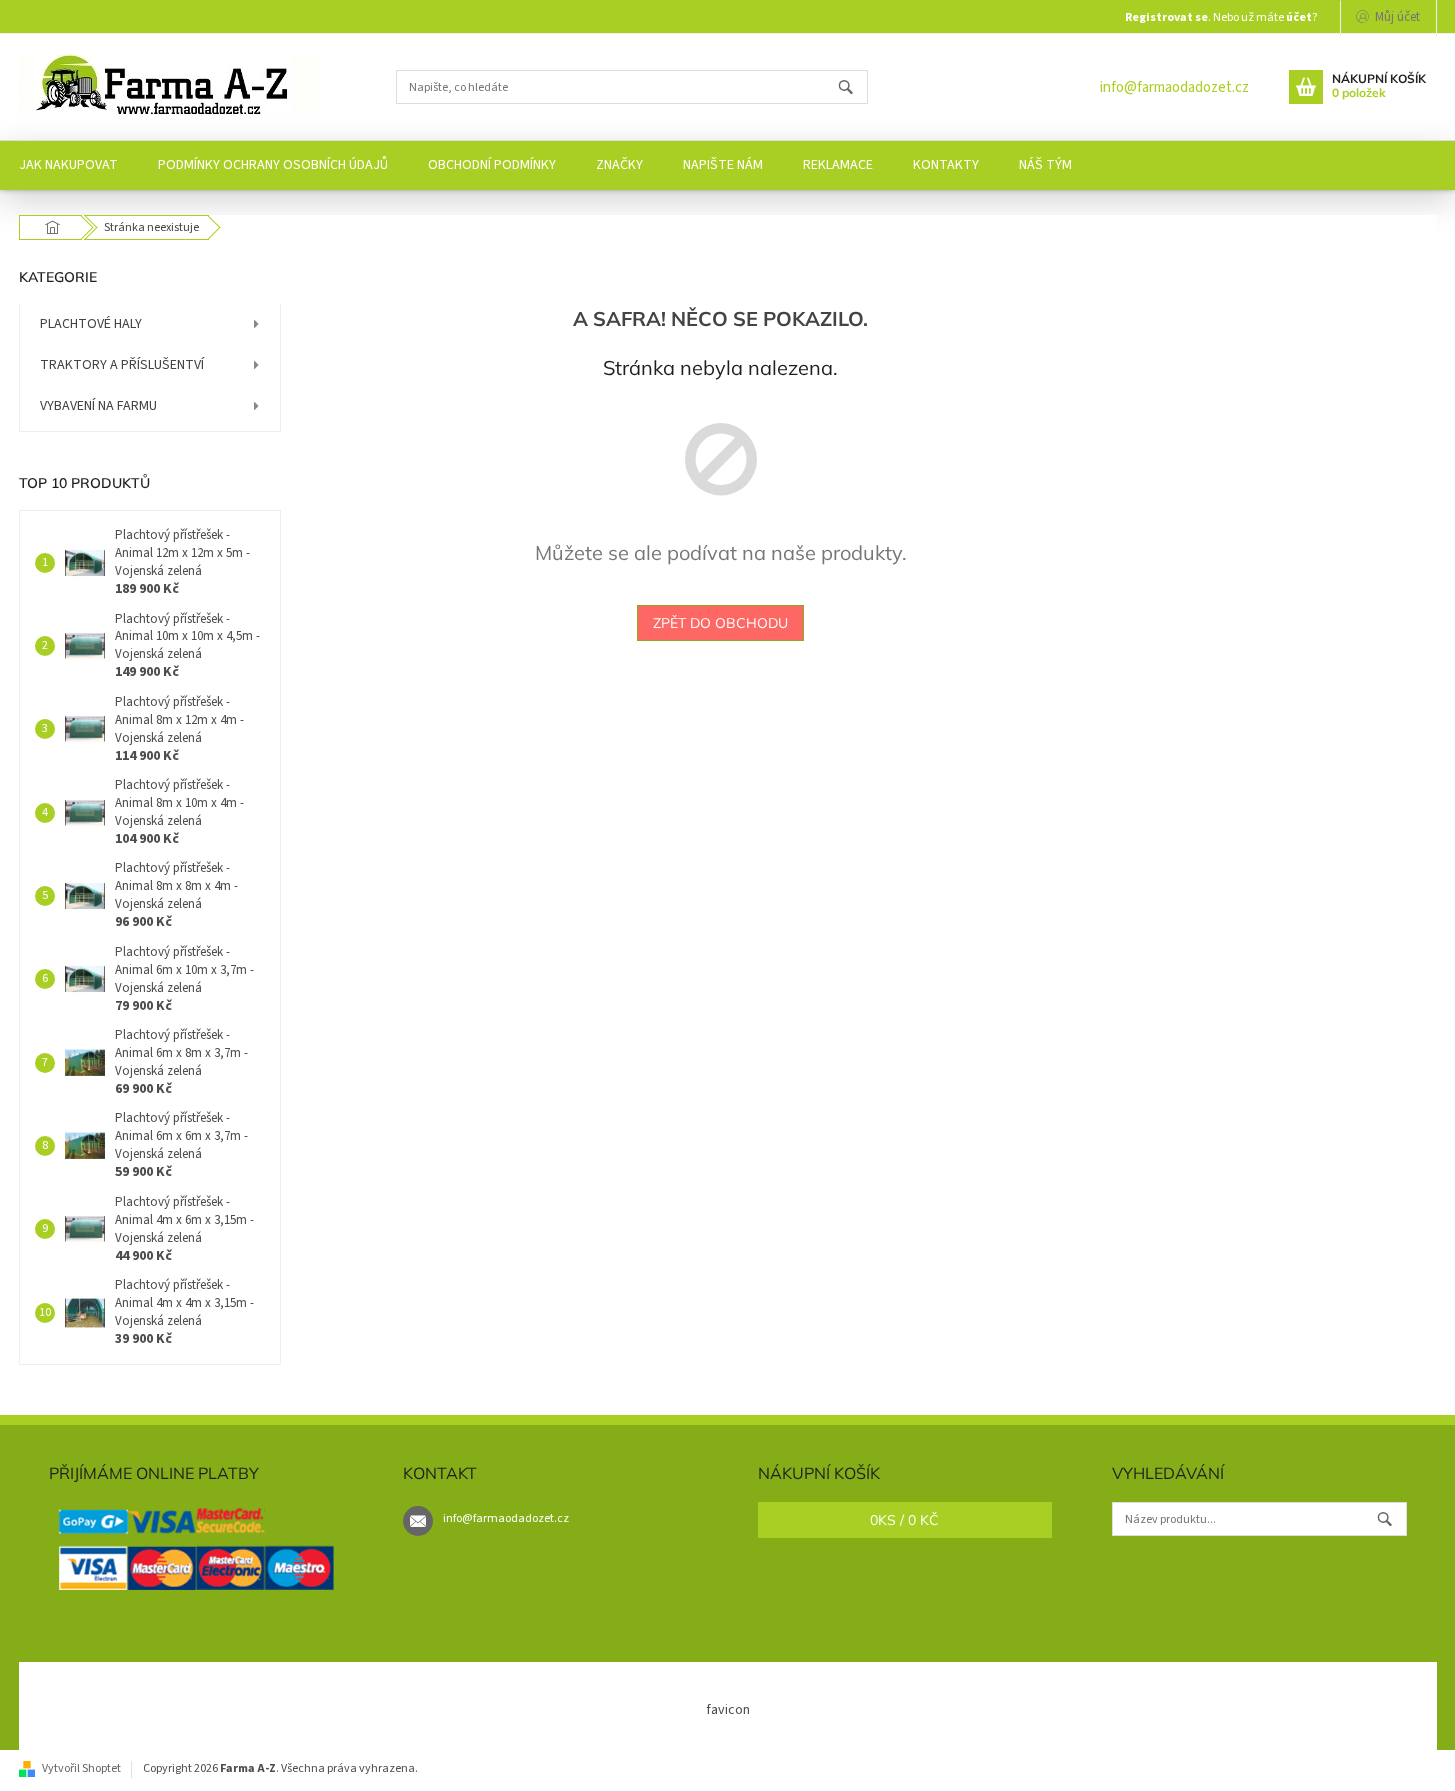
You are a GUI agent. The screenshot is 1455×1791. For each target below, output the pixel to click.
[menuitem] (273, 165)
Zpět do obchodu (720, 623)
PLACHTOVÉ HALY (91, 324)
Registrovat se (1166, 17)
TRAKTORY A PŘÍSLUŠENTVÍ (122, 365)
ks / (904, 1520)
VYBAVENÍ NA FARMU (98, 406)
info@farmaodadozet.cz (1174, 87)
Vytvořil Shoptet (81, 1768)
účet (1299, 17)
